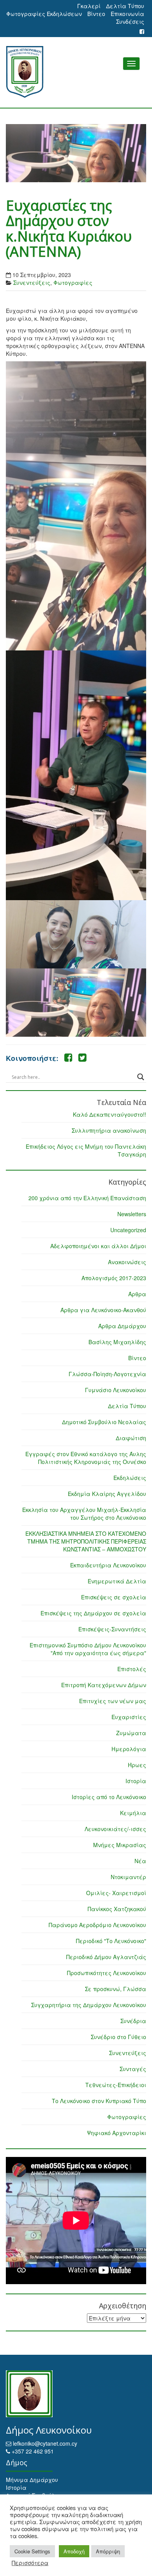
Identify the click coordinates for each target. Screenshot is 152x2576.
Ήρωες (137, 1765)
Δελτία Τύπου (125, 6)
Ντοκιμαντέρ (128, 1877)
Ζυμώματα (131, 1733)
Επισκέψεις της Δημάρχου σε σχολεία (93, 1613)
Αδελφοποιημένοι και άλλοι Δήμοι (98, 1246)
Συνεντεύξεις (32, 282)
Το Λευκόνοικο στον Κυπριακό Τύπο (99, 2101)
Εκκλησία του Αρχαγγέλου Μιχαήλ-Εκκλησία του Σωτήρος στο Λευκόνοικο (84, 1514)
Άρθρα (137, 1294)
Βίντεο (96, 14)
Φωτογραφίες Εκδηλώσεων (44, 14)
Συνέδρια (133, 2021)
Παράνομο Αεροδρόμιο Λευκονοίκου (97, 1925)
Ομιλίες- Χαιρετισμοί (116, 1893)
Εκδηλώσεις (130, 1478)
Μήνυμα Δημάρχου (32, 2480)
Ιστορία (136, 1781)
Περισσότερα (30, 2563)
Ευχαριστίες (129, 1717)
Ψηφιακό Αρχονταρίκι (117, 2133)
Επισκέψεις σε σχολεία (114, 1597)
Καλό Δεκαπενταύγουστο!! (110, 1114)
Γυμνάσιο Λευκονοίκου (116, 1390)
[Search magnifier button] (141, 1077)
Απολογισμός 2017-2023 (114, 1278)
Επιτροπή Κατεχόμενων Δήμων (104, 1685)
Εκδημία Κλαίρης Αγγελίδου (107, 1494)
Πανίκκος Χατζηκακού (117, 1909)
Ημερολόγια (129, 1749)
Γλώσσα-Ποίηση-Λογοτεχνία (107, 1374)
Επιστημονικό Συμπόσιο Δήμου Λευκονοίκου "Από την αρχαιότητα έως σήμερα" (88, 1649)
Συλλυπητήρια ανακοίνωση (109, 1130)
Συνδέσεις (130, 21)
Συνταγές (133, 2069)
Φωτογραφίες (73, 282)
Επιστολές (132, 1669)
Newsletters (132, 1214)
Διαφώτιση (131, 1438)
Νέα (140, 1861)
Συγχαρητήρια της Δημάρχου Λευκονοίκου (89, 2005)
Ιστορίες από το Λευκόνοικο (109, 1797)
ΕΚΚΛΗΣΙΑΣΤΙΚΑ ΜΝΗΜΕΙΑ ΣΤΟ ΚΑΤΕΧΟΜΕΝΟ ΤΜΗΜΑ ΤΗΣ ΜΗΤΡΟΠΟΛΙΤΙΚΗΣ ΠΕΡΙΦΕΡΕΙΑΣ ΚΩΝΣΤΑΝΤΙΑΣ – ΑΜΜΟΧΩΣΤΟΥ (86, 1541)
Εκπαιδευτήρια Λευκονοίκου (108, 1565)
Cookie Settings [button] (32, 2551)
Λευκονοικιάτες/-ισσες (115, 1829)
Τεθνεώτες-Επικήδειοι (116, 2085)
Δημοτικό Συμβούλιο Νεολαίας (104, 1422)
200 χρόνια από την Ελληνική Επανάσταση (87, 1198)
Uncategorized (128, 1230)
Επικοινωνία (127, 14)
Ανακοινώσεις (127, 1262)
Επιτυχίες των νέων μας (113, 1701)
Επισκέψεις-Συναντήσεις (112, 1629)
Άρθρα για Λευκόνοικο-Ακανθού (103, 1310)
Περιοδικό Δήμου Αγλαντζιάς (106, 1957)
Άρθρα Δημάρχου (122, 1326)
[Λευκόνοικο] (76, 72)
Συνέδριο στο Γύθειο (118, 2037)
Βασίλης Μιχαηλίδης (117, 1342)
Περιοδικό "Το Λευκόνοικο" (111, 1941)
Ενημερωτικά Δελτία (117, 1581)
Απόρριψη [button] (108, 2551)
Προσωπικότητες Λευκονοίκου (107, 1973)
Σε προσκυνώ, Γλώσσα (116, 1989)
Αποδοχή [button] (74, 2551)
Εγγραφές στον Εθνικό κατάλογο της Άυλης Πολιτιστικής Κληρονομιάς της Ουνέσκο (86, 1458)
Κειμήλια (133, 1813)
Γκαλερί (89, 6)
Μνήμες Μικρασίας (120, 1845)
